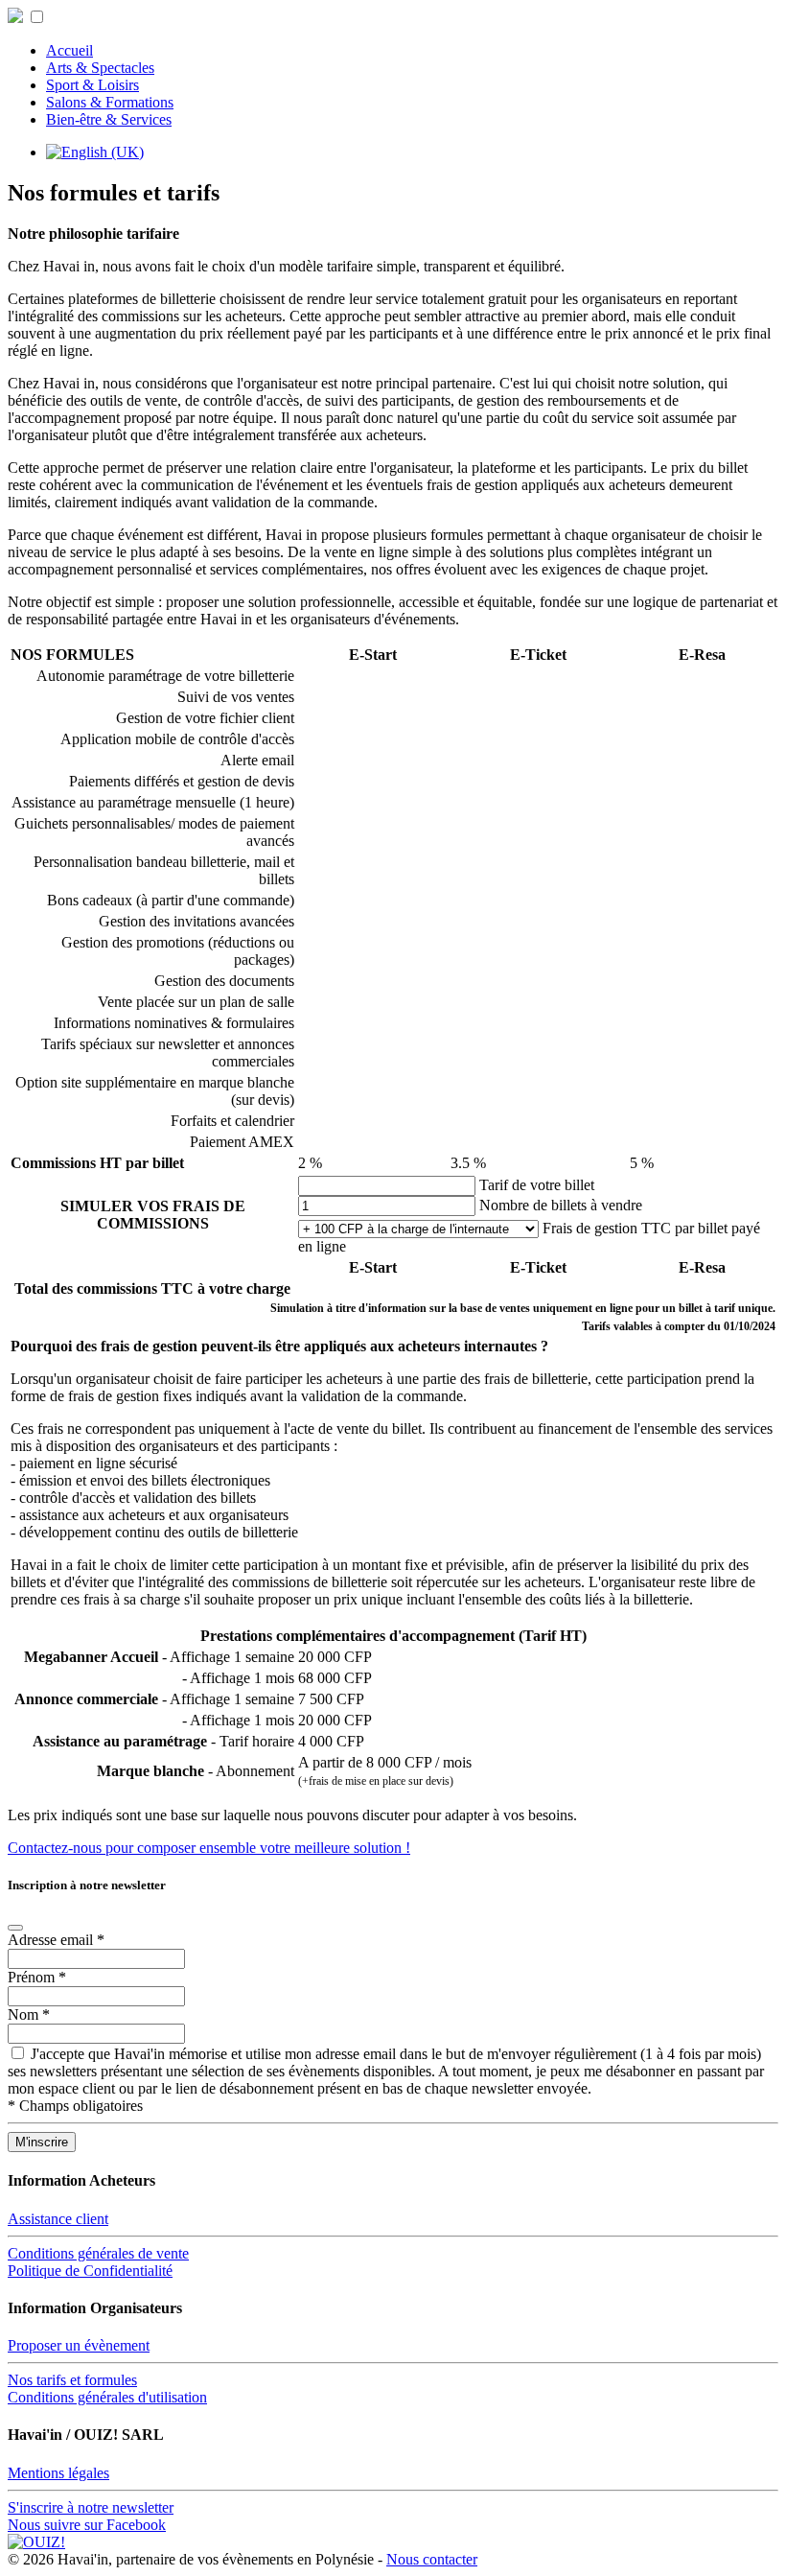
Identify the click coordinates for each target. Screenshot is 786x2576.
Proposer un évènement (79, 2345)
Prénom (37, 1977)
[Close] (15, 1928)
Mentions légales (58, 2473)
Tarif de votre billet (537, 1185)
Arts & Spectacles (100, 68)
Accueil (69, 50)
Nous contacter (432, 2559)
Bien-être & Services (109, 119)
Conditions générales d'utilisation (107, 2397)
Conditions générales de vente (98, 2253)
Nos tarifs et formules (72, 2380)
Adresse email (56, 1940)
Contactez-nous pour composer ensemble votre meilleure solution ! (209, 1848)
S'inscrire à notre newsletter (91, 2507)
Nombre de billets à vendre (561, 1205)
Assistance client (58, 2219)
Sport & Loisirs (92, 85)
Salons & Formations (110, 102)
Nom (29, 2014)
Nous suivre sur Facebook (87, 2525)
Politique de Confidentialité (90, 2271)
